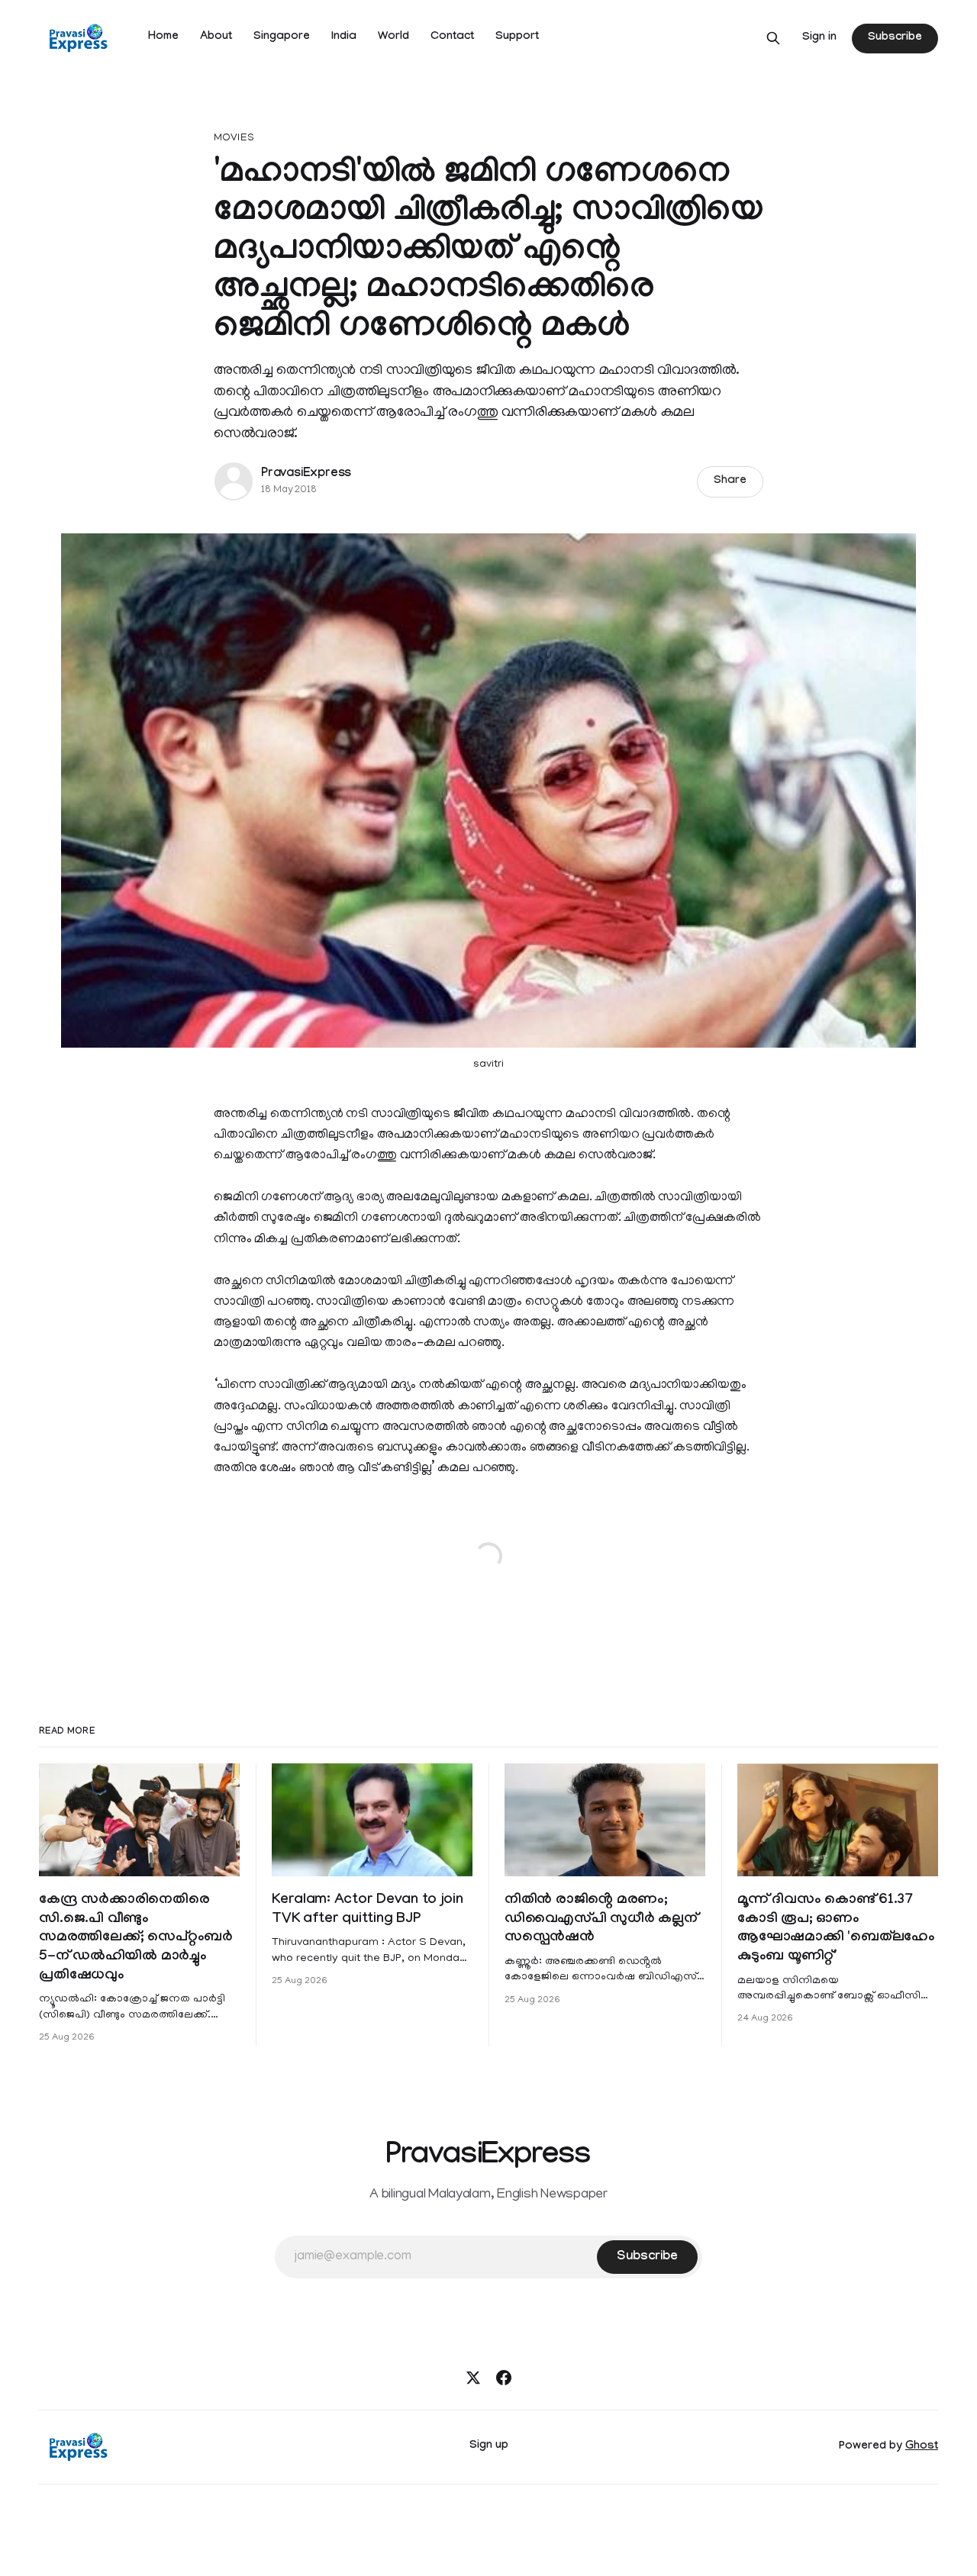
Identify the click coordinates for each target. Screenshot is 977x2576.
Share (730, 481)
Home (163, 37)
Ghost (922, 2447)
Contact (452, 37)
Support (517, 37)
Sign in (819, 38)
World (393, 37)
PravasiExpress (306, 474)
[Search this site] (773, 38)
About (216, 37)
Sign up (489, 2446)
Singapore (282, 37)
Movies (234, 138)
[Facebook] (504, 2378)
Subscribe (895, 38)
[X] (473, 2378)
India (344, 37)
